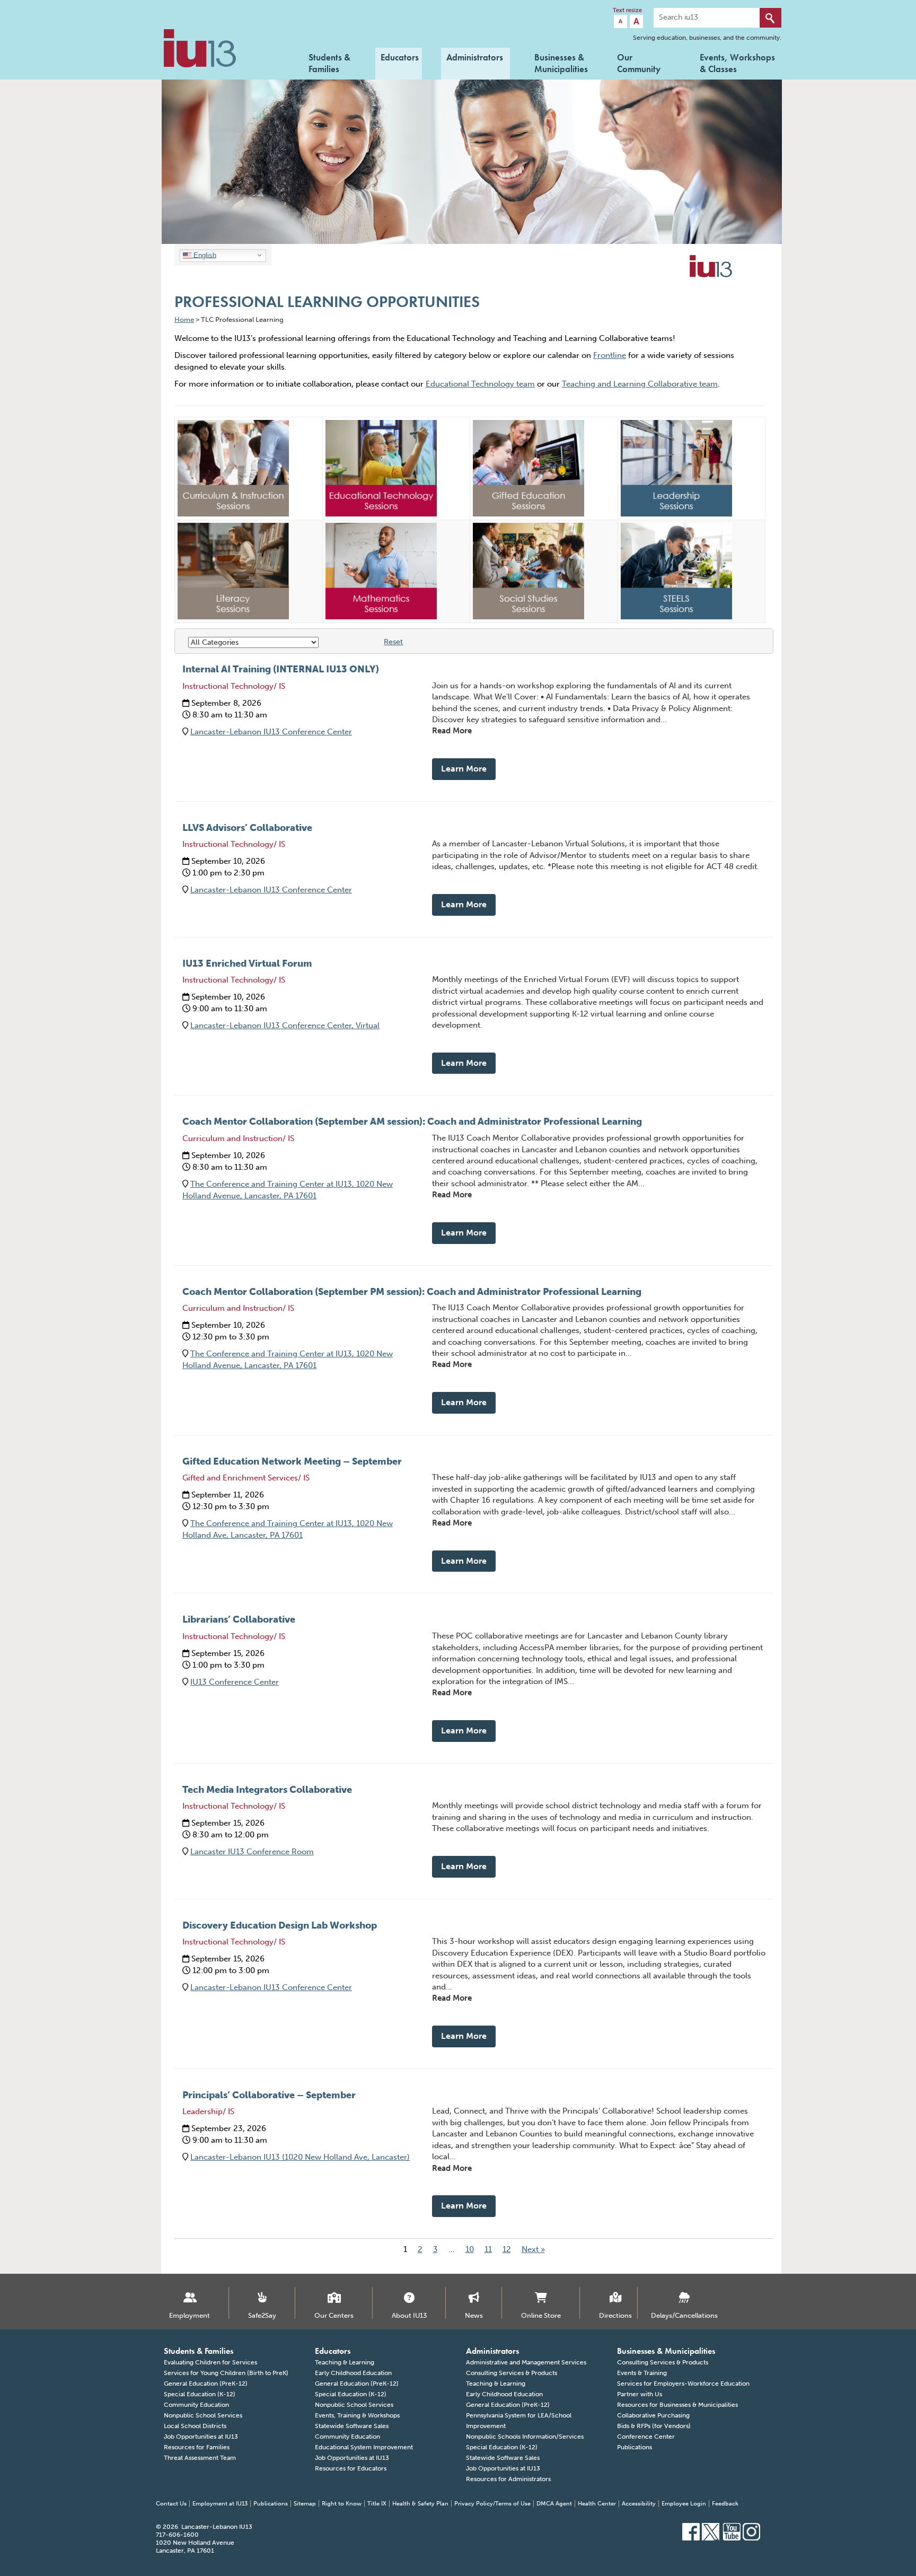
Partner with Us (640, 2394)
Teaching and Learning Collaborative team (640, 384)
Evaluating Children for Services (210, 2362)
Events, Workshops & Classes (737, 62)
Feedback (725, 2504)
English (204, 255)
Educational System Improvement (364, 2447)
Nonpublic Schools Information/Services (525, 2437)
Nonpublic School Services (203, 2415)
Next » (533, 2249)
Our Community (639, 62)
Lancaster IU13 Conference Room (252, 1852)
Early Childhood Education (353, 2373)
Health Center (597, 2504)
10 (470, 2249)
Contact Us (171, 2504)
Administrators (475, 57)
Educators (400, 57)
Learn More (464, 769)
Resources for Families (197, 2447)
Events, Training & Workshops (357, 2415)
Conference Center (646, 2437)
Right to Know (342, 2504)
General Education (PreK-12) (206, 2384)
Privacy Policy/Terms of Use (492, 2504)
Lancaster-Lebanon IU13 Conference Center (271, 732)
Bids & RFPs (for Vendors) (654, 2426)
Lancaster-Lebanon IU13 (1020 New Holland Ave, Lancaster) (300, 2157)
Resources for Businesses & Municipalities (677, 2405)
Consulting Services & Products (512, 2373)
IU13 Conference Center (235, 1682)
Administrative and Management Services (526, 2362)
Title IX (377, 2504)
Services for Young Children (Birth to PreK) (226, 2373)
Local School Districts (195, 2426)
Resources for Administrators (508, 2479)
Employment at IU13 (220, 2504)
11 (488, 2249)
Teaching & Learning (345, 2362)
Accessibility (639, 2504)
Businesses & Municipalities (561, 62)
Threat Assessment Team (200, 2458)
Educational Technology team (480, 384)
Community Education (196, 2405)
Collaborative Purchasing (653, 2415)
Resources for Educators (351, 2468)
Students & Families (329, 62)
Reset (393, 642)
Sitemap (305, 2504)
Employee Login (684, 2504)
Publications (635, 2447)
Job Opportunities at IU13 (201, 2437)
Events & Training (642, 2373)
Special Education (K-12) (200, 2394)
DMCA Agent (554, 2504)
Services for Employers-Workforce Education (683, 2384)
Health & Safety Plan (420, 2504)
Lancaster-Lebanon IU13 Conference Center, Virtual (285, 1026)
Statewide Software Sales (352, 2426)
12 (507, 2249)
